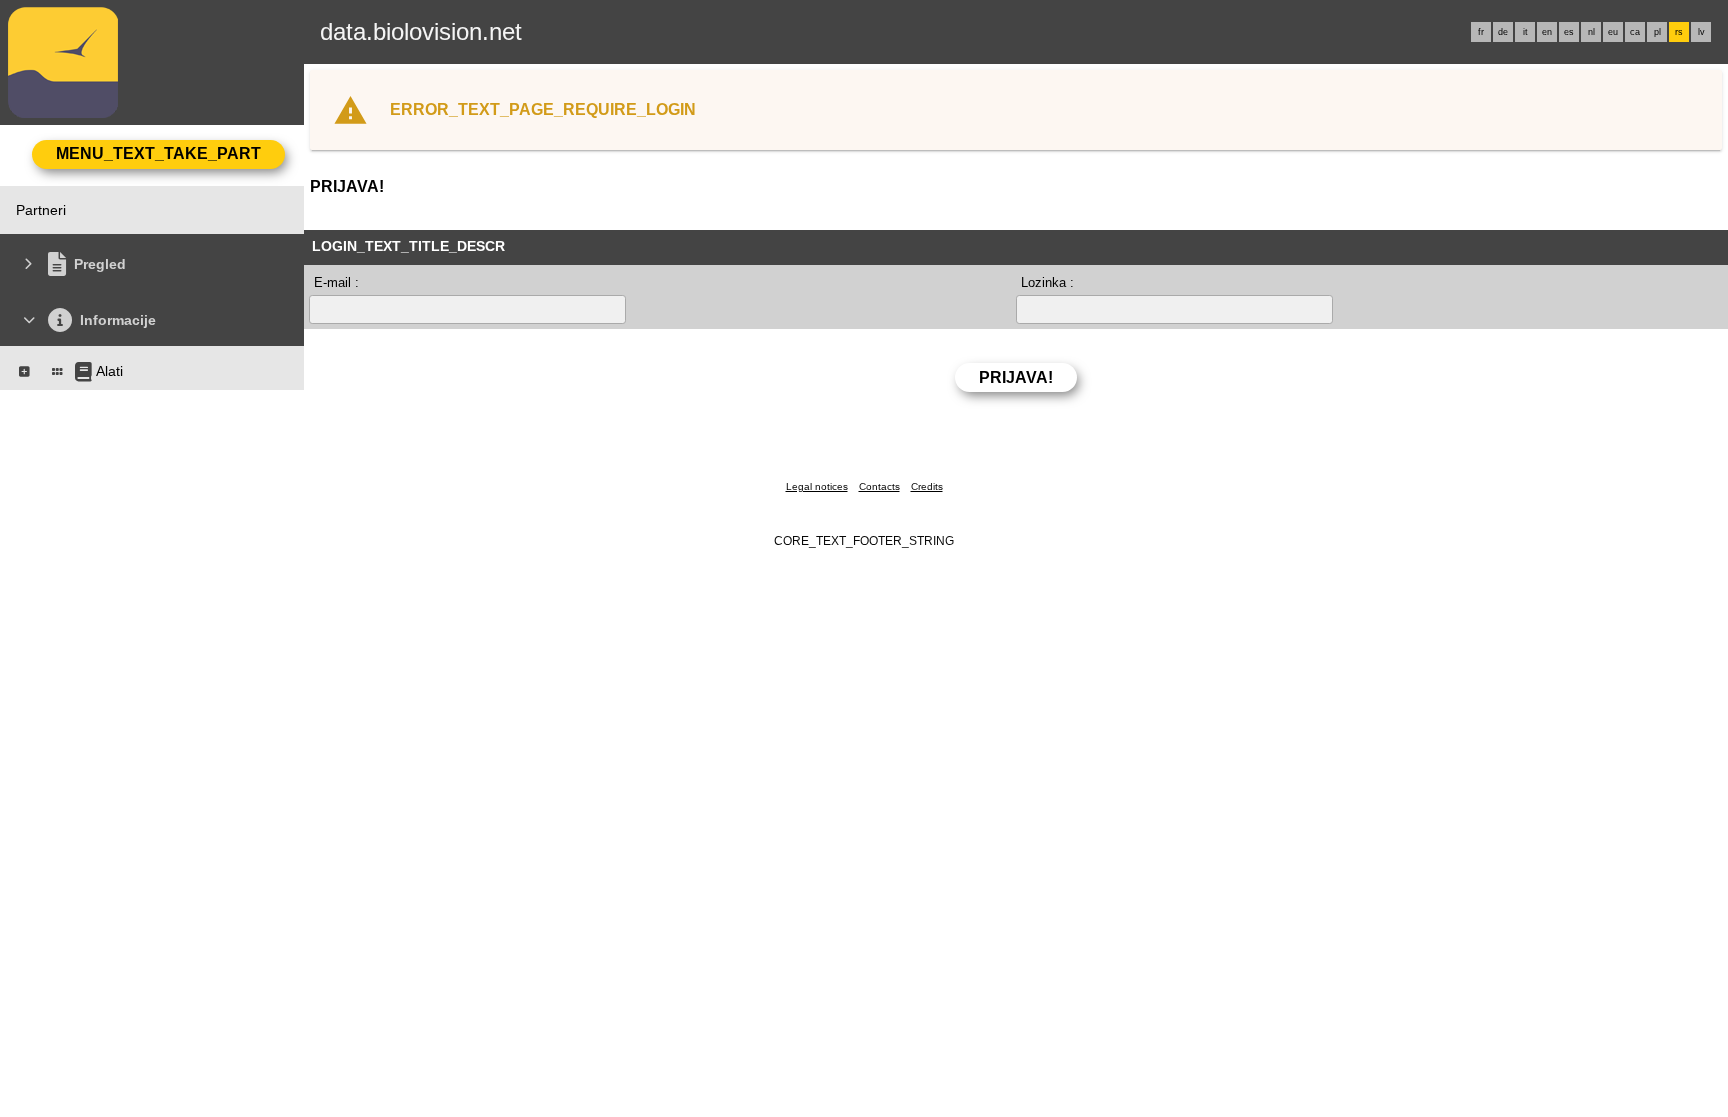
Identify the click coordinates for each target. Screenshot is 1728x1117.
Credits (927, 486)
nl (1591, 32)
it (1525, 32)
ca (1635, 32)
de (1503, 32)
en (1547, 32)
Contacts (879, 486)
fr (1481, 32)
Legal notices (817, 486)
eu (1613, 32)
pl (1657, 32)
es (1569, 32)
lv (1701, 32)
